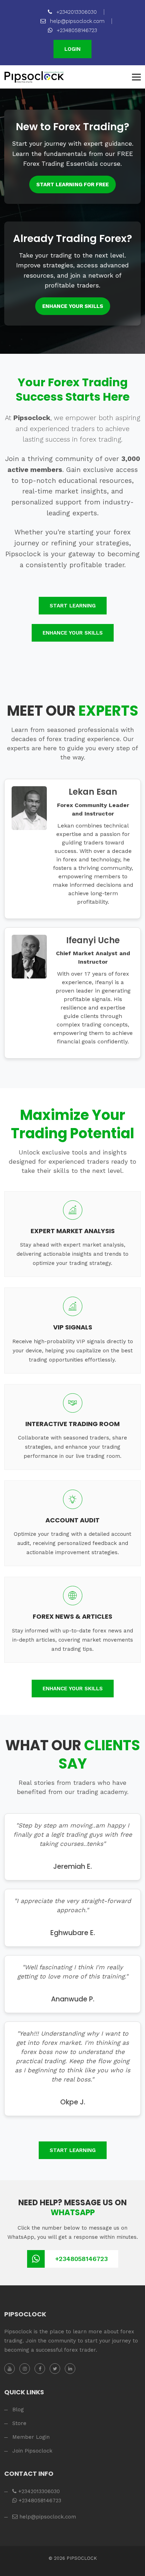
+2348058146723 (76, 30)
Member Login (31, 2437)
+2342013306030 (76, 12)
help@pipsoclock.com (76, 21)
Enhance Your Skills (73, 306)
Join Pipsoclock (32, 2451)
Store (19, 2423)
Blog (18, 2410)
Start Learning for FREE (72, 184)
